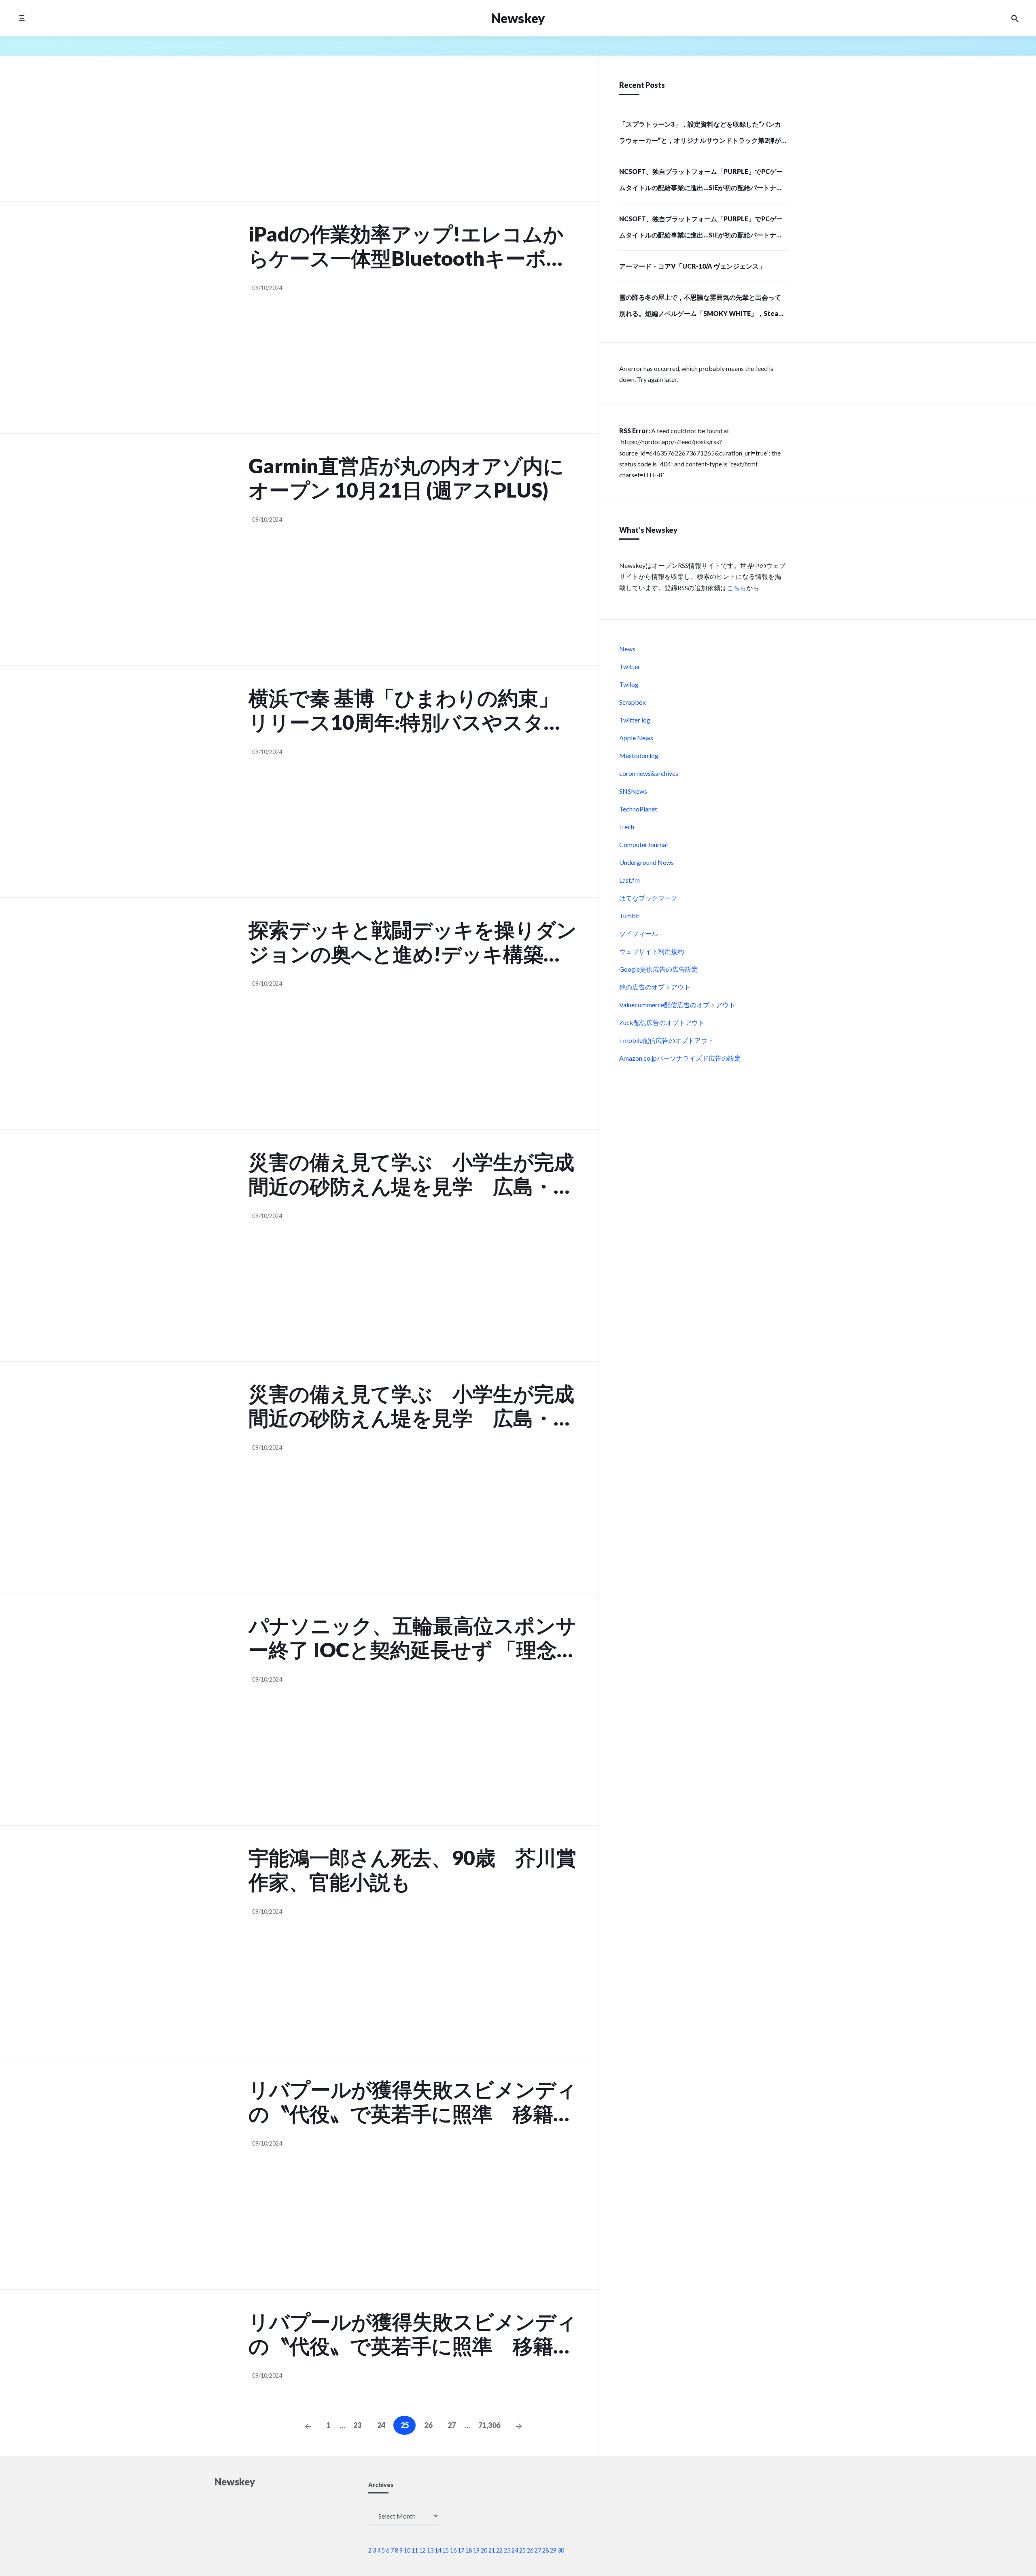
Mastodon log (639, 755)
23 (357, 2425)
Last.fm (629, 880)
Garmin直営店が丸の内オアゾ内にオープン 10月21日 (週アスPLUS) (406, 478)
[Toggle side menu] (22, 18)
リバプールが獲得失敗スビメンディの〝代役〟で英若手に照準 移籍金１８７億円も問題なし (413, 2101)
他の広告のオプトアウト (655, 987)
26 (428, 2425)
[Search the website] (1015, 18)
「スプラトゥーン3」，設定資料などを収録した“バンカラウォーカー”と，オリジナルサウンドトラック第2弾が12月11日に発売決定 (700, 135)
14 (438, 2550)
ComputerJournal (643, 844)
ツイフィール (639, 933)
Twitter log (635, 720)
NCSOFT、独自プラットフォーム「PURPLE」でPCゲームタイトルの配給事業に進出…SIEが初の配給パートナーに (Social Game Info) (701, 182)
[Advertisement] (413, 133)
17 (461, 2550)
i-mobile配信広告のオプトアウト (667, 1040)
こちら (737, 588)
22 (499, 2550)
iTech (627, 827)
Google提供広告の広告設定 (659, 969)
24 (381, 2425)
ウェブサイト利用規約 (652, 951)
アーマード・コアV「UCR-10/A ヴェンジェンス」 (692, 266)
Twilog (629, 684)
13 (430, 2550)
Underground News (646, 862)
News (627, 649)
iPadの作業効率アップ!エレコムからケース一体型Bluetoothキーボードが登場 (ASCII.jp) (408, 246)
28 (546, 2550)
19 (476, 2550)
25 (522, 2550)
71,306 (489, 2425)
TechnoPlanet (638, 809)
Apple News (636, 738)
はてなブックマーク (648, 898)
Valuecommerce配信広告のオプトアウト (677, 1005)
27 (452, 2425)
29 (553, 2550)
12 (422, 2550)
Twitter (630, 666)
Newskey (518, 18)
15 (446, 2550)
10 (407, 2550)
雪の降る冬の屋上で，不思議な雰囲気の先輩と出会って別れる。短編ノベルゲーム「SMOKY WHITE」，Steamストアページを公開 (702, 308)
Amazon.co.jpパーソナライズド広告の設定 (680, 1058)
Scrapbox (633, 702)
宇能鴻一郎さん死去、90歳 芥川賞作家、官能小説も (412, 1870)
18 (469, 2550)
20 (484, 2550)
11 (415, 2550)
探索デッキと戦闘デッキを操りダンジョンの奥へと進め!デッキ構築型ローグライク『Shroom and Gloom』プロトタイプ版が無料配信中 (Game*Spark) (413, 942)
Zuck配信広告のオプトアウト (662, 1022)
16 (453, 2550)
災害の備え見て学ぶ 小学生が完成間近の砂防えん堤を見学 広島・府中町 (411, 1174)
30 (561, 2550)
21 (492, 2550)
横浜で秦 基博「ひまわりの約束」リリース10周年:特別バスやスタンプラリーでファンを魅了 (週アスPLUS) (407, 710)
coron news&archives (649, 773)
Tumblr (629, 916)
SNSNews (633, 791)
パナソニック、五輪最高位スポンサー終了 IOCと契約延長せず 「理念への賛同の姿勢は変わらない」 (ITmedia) (413, 1638)
